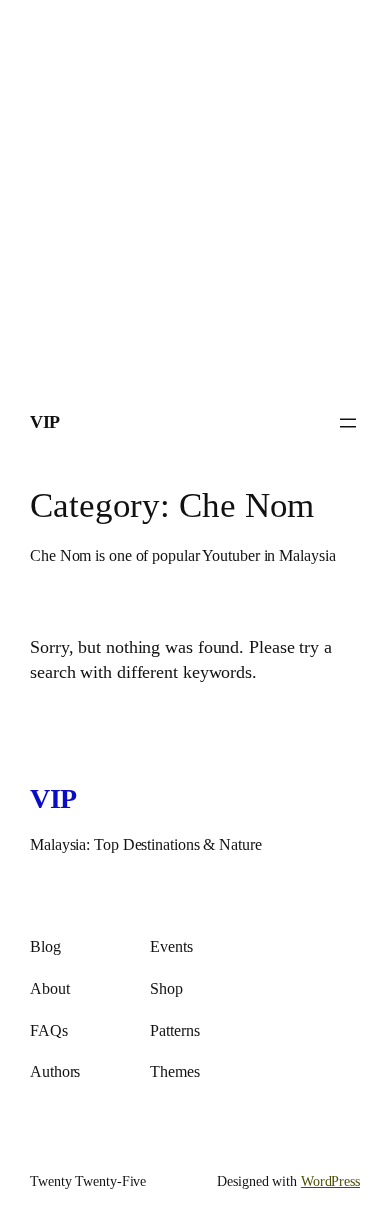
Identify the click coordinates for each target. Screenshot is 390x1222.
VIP (45, 422)
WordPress (330, 1181)
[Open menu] (348, 423)
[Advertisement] (195, 195)
